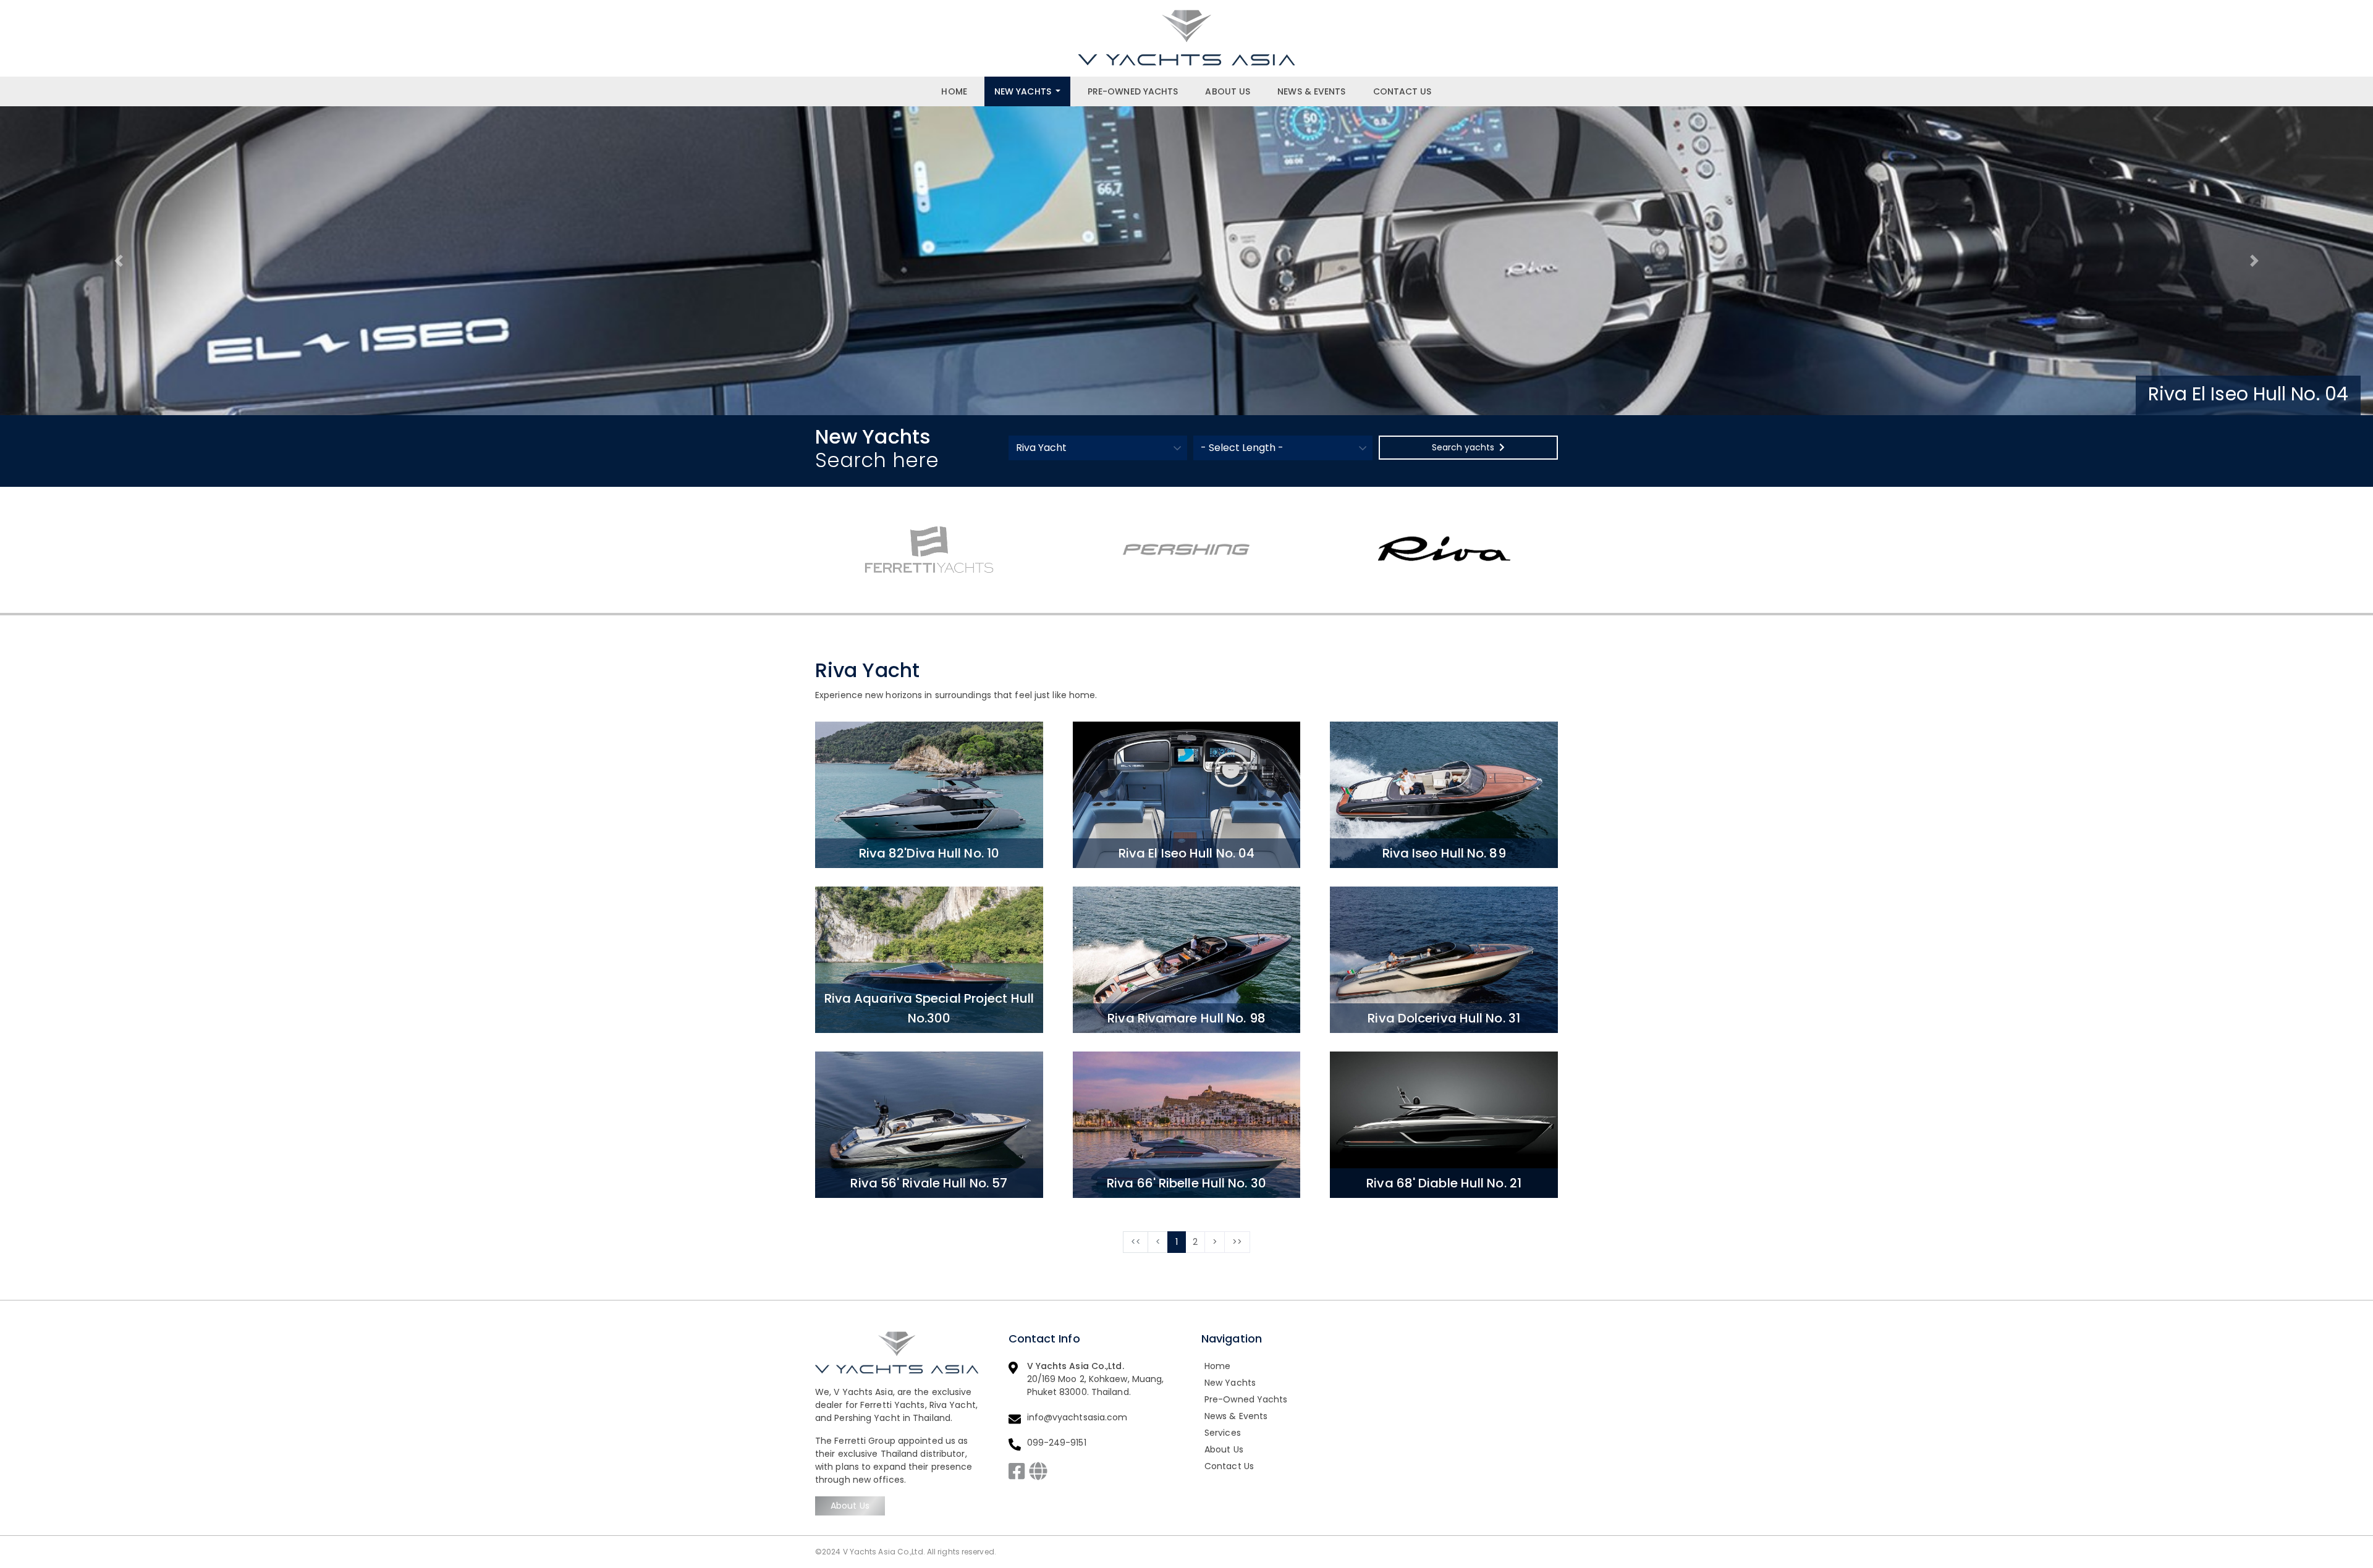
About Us (1228, 91)
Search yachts (1463, 447)
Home (954, 91)
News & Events (1311, 91)
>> (1237, 1242)
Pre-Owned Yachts (1133, 91)
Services (1223, 1433)
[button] (119, 261)
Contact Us (1402, 91)
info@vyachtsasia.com (1077, 1417)
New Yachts (1023, 91)
